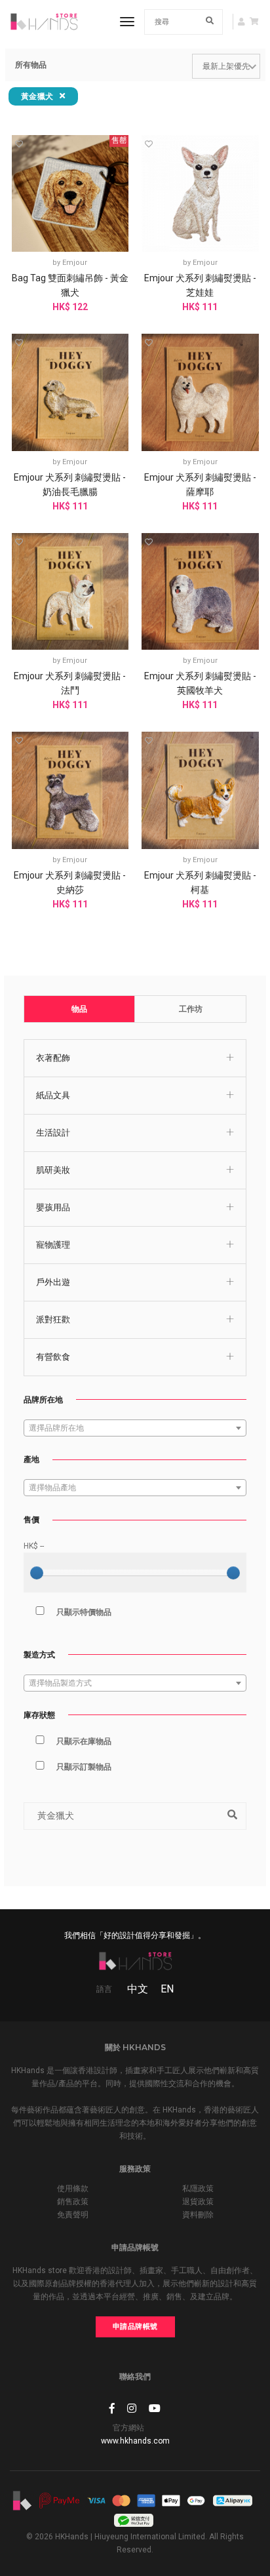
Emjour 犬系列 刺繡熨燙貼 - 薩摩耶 (200, 485)
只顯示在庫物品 (84, 1741)
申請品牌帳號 (135, 2327)
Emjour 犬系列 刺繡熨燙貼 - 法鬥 (70, 683)
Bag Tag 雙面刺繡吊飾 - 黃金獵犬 (70, 285)
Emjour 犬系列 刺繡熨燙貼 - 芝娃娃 (200, 285)
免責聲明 (73, 2215)
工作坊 (191, 1009)
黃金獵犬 (39, 96)
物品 (79, 1009)
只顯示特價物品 (84, 1612)
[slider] (37, 1573)
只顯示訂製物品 (84, 1767)
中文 (138, 1989)
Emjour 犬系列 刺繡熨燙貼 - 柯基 (200, 882)
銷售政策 (73, 2202)
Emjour (75, 263)
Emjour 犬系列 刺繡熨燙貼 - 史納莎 (70, 882)
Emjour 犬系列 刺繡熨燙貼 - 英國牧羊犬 (200, 683)
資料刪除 (198, 2215)
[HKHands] (44, 22)
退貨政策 (198, 2202)
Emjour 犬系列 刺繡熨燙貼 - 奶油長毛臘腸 (70, 485)
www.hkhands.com (135, 2441)
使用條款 (73, 2189)
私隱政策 (198, 2189)
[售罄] (70, 193)
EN (167, 1989)
